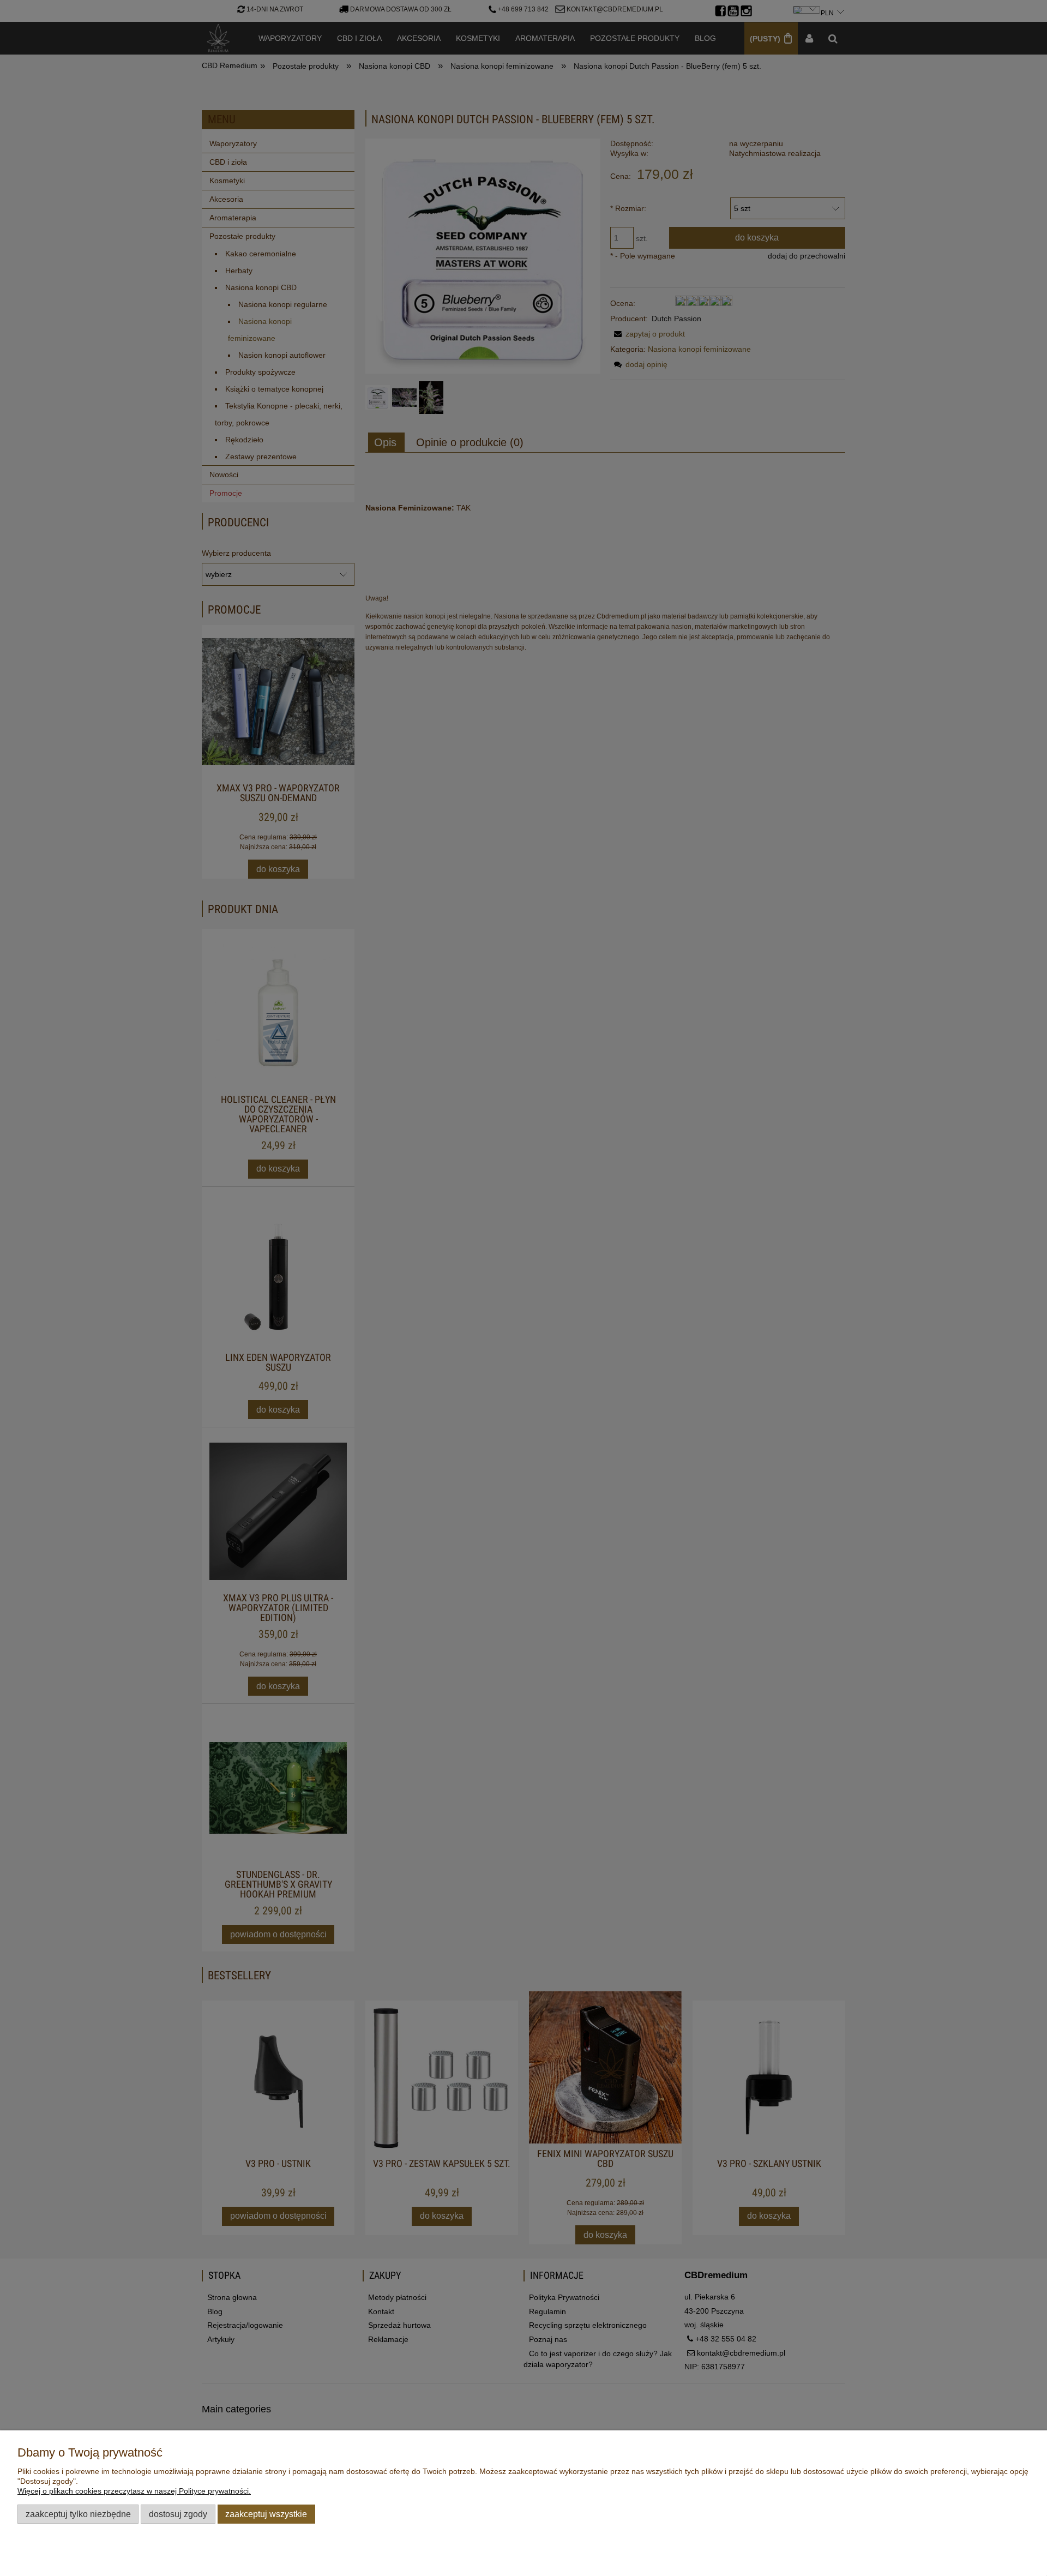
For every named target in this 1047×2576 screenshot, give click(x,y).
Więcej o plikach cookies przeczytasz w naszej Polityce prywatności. (134, 2491)
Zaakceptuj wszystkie (266, 2514)
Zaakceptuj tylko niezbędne (78, 2514)
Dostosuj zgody (178, 2514)
